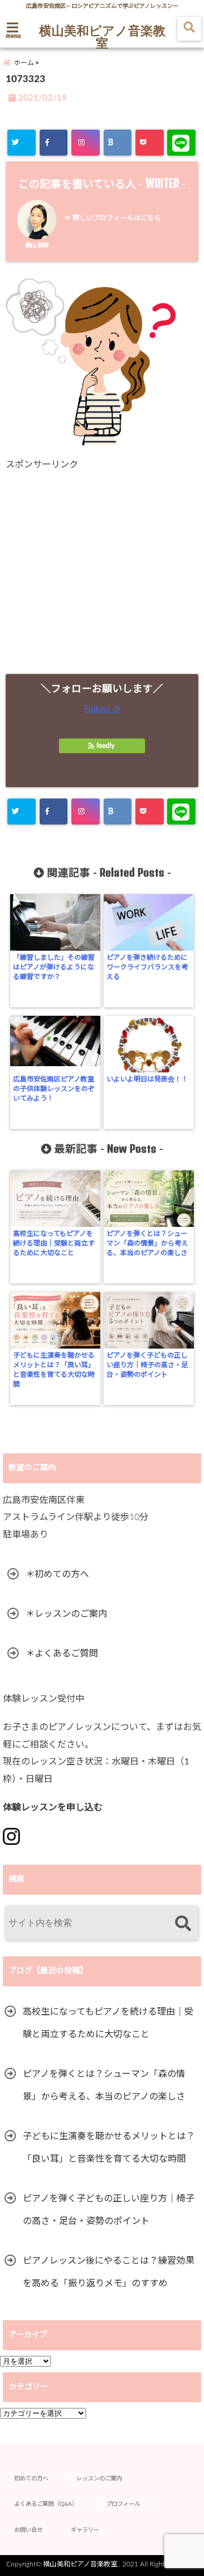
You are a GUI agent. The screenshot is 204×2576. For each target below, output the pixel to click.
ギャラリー (85, 2530)
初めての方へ (31, 2479)
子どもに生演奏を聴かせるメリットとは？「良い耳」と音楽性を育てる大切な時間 (54, 1370)
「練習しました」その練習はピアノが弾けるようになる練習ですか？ (54, 967)
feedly (105, 746)
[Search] (183, 1924)
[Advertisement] (102, 572)
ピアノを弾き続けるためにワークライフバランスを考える (147, 967)
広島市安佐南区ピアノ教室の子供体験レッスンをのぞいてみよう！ (54, 1089)
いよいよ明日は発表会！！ (147, 1079)
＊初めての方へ (57, 1574)
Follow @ (102, 709)
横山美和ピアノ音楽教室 (102, 36)
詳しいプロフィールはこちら (116, 218)
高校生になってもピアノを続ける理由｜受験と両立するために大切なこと (54, 1243)
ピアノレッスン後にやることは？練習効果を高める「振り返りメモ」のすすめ (109, 2272)
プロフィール (123, 2504)
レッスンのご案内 (99, 2479)
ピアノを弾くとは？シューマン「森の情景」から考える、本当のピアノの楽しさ (147, 1243)
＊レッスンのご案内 (66, 1614)
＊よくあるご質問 (62, 1654)
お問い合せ (28, 2530)
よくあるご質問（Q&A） (46, 2504)
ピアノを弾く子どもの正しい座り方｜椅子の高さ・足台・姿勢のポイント (147, 1365)
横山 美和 (37, 246)
